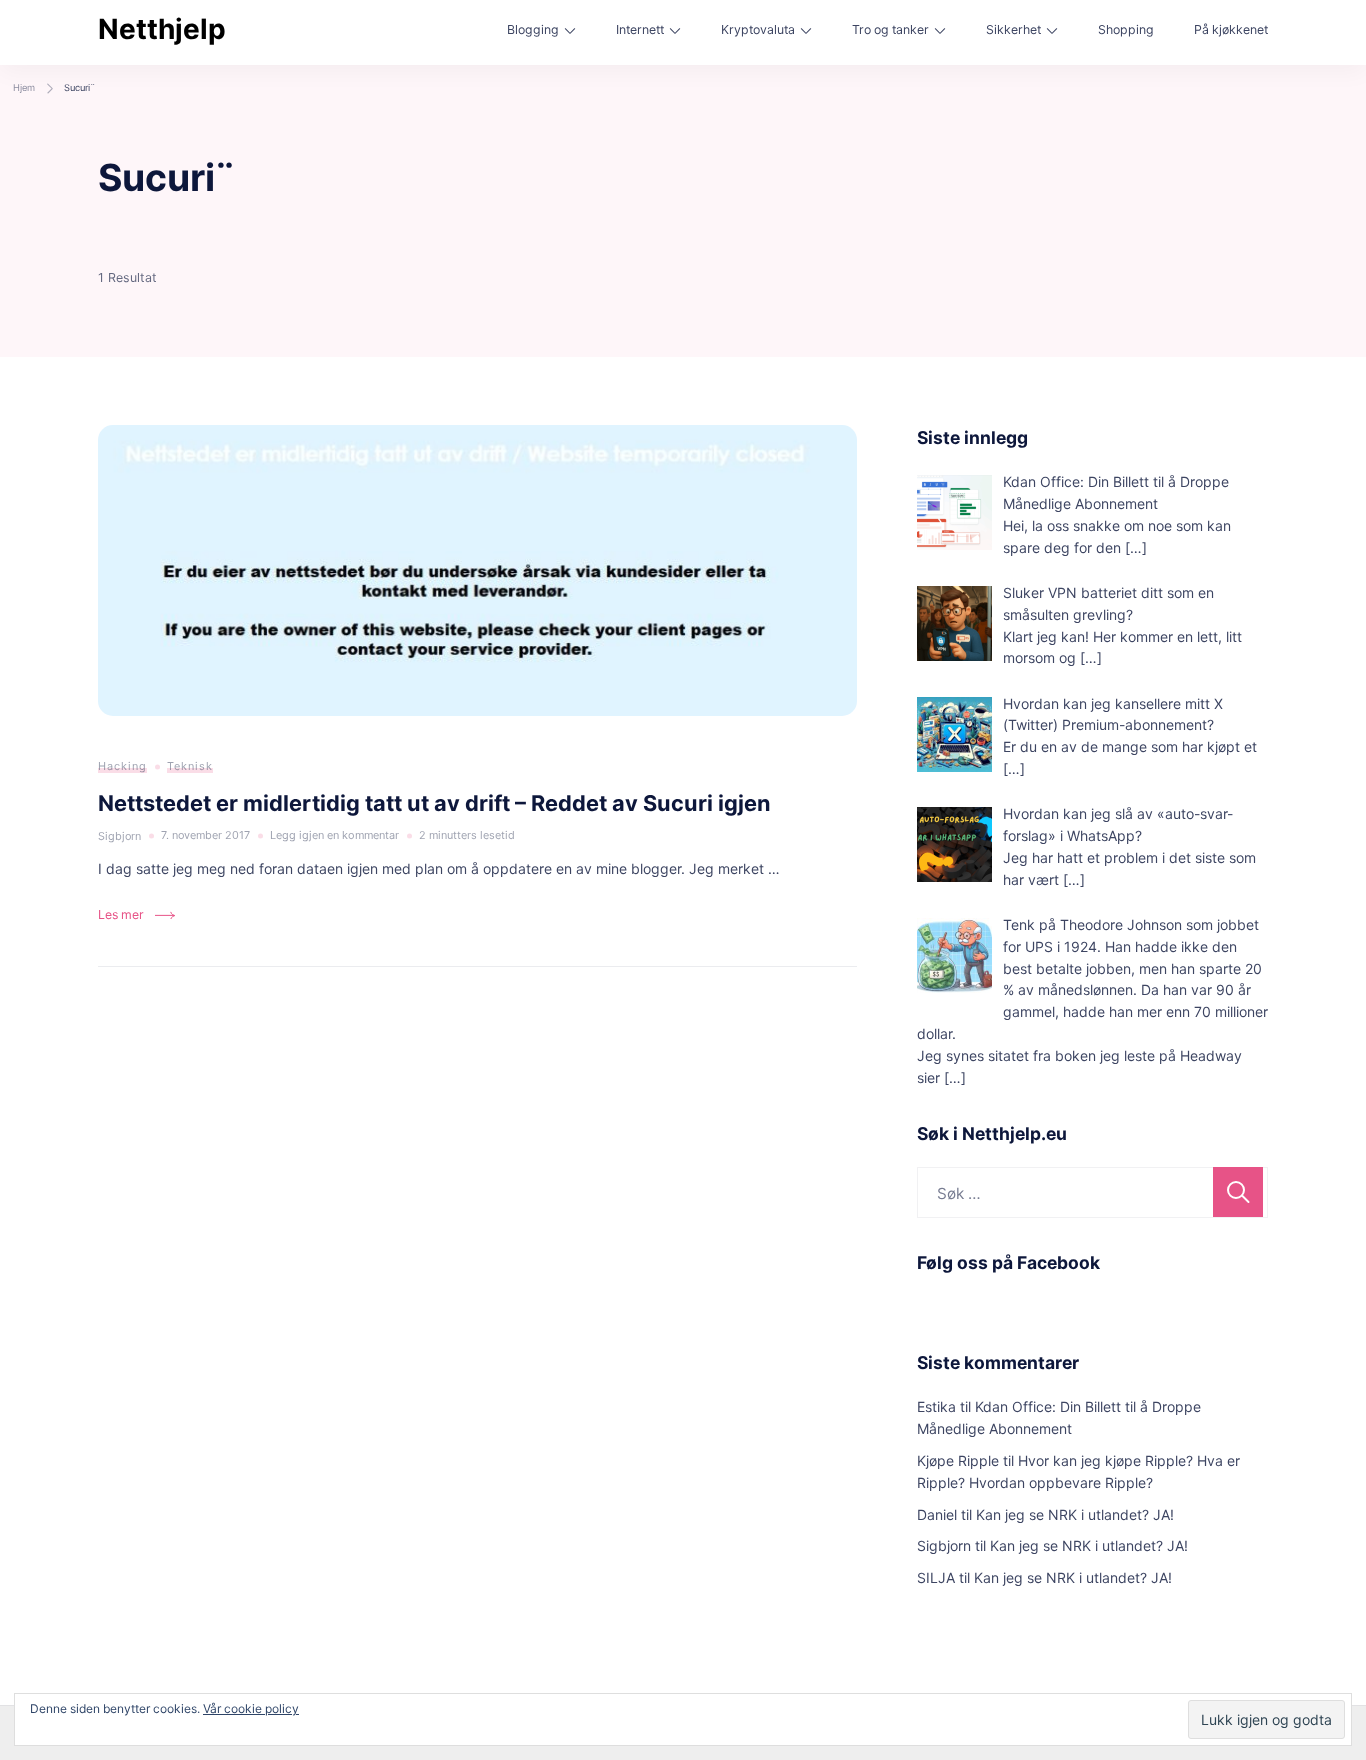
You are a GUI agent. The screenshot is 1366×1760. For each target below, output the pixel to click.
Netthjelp (162, 29)
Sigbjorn (944, 1545)
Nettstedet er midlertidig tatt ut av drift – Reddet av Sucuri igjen (434, 803)
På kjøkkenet (1231, 29)
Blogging (533, 29)
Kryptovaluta (758, 29)
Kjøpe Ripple (958, 1460)
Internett (640, 29)
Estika (936, 1406)
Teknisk (190, 766)
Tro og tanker (890, 29)
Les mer (121, 914)
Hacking (122, 766)
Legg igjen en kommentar (334, 837)
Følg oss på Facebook (1008, 1262)
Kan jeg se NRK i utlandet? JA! (1075, 1514)
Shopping (1126, 29)
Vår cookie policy (251, 1708)
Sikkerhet (1013, 29)
